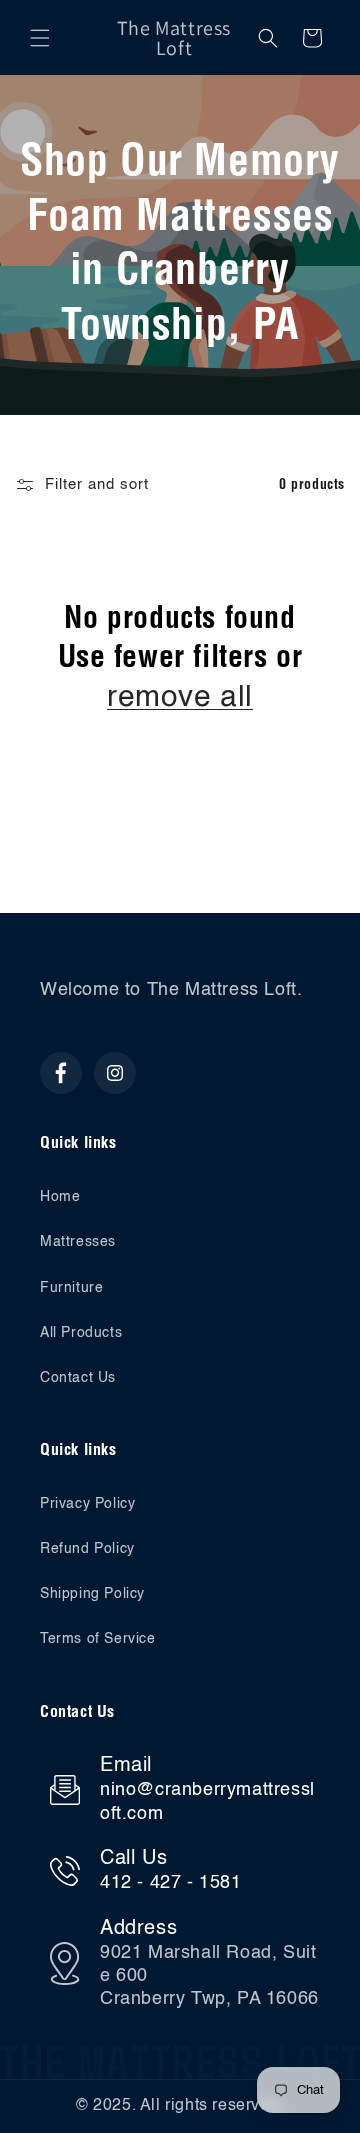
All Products (81, 1333)
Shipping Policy (92, 1594)
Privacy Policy (87, 1504)
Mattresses (78, 1242)
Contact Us (78, 1378)
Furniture (71, 1288)
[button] (40, 38)
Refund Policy (87, 1549)
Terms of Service (98, 1639)
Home (60, 1197)
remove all (180, 698)
